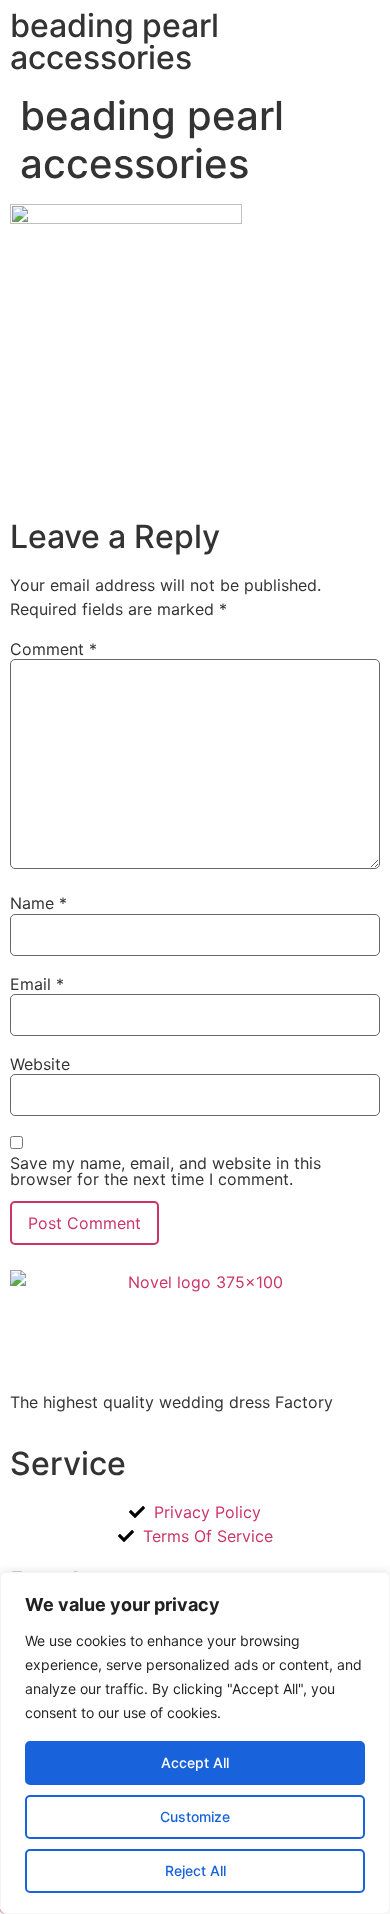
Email (37, 984)
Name (38, 903)
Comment (53, 649)
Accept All (195, 1762)
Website (40, 1064)
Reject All (195, 1870)
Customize (195, 1816)
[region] (195, 1743)
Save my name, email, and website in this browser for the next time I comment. (165, 1171)
